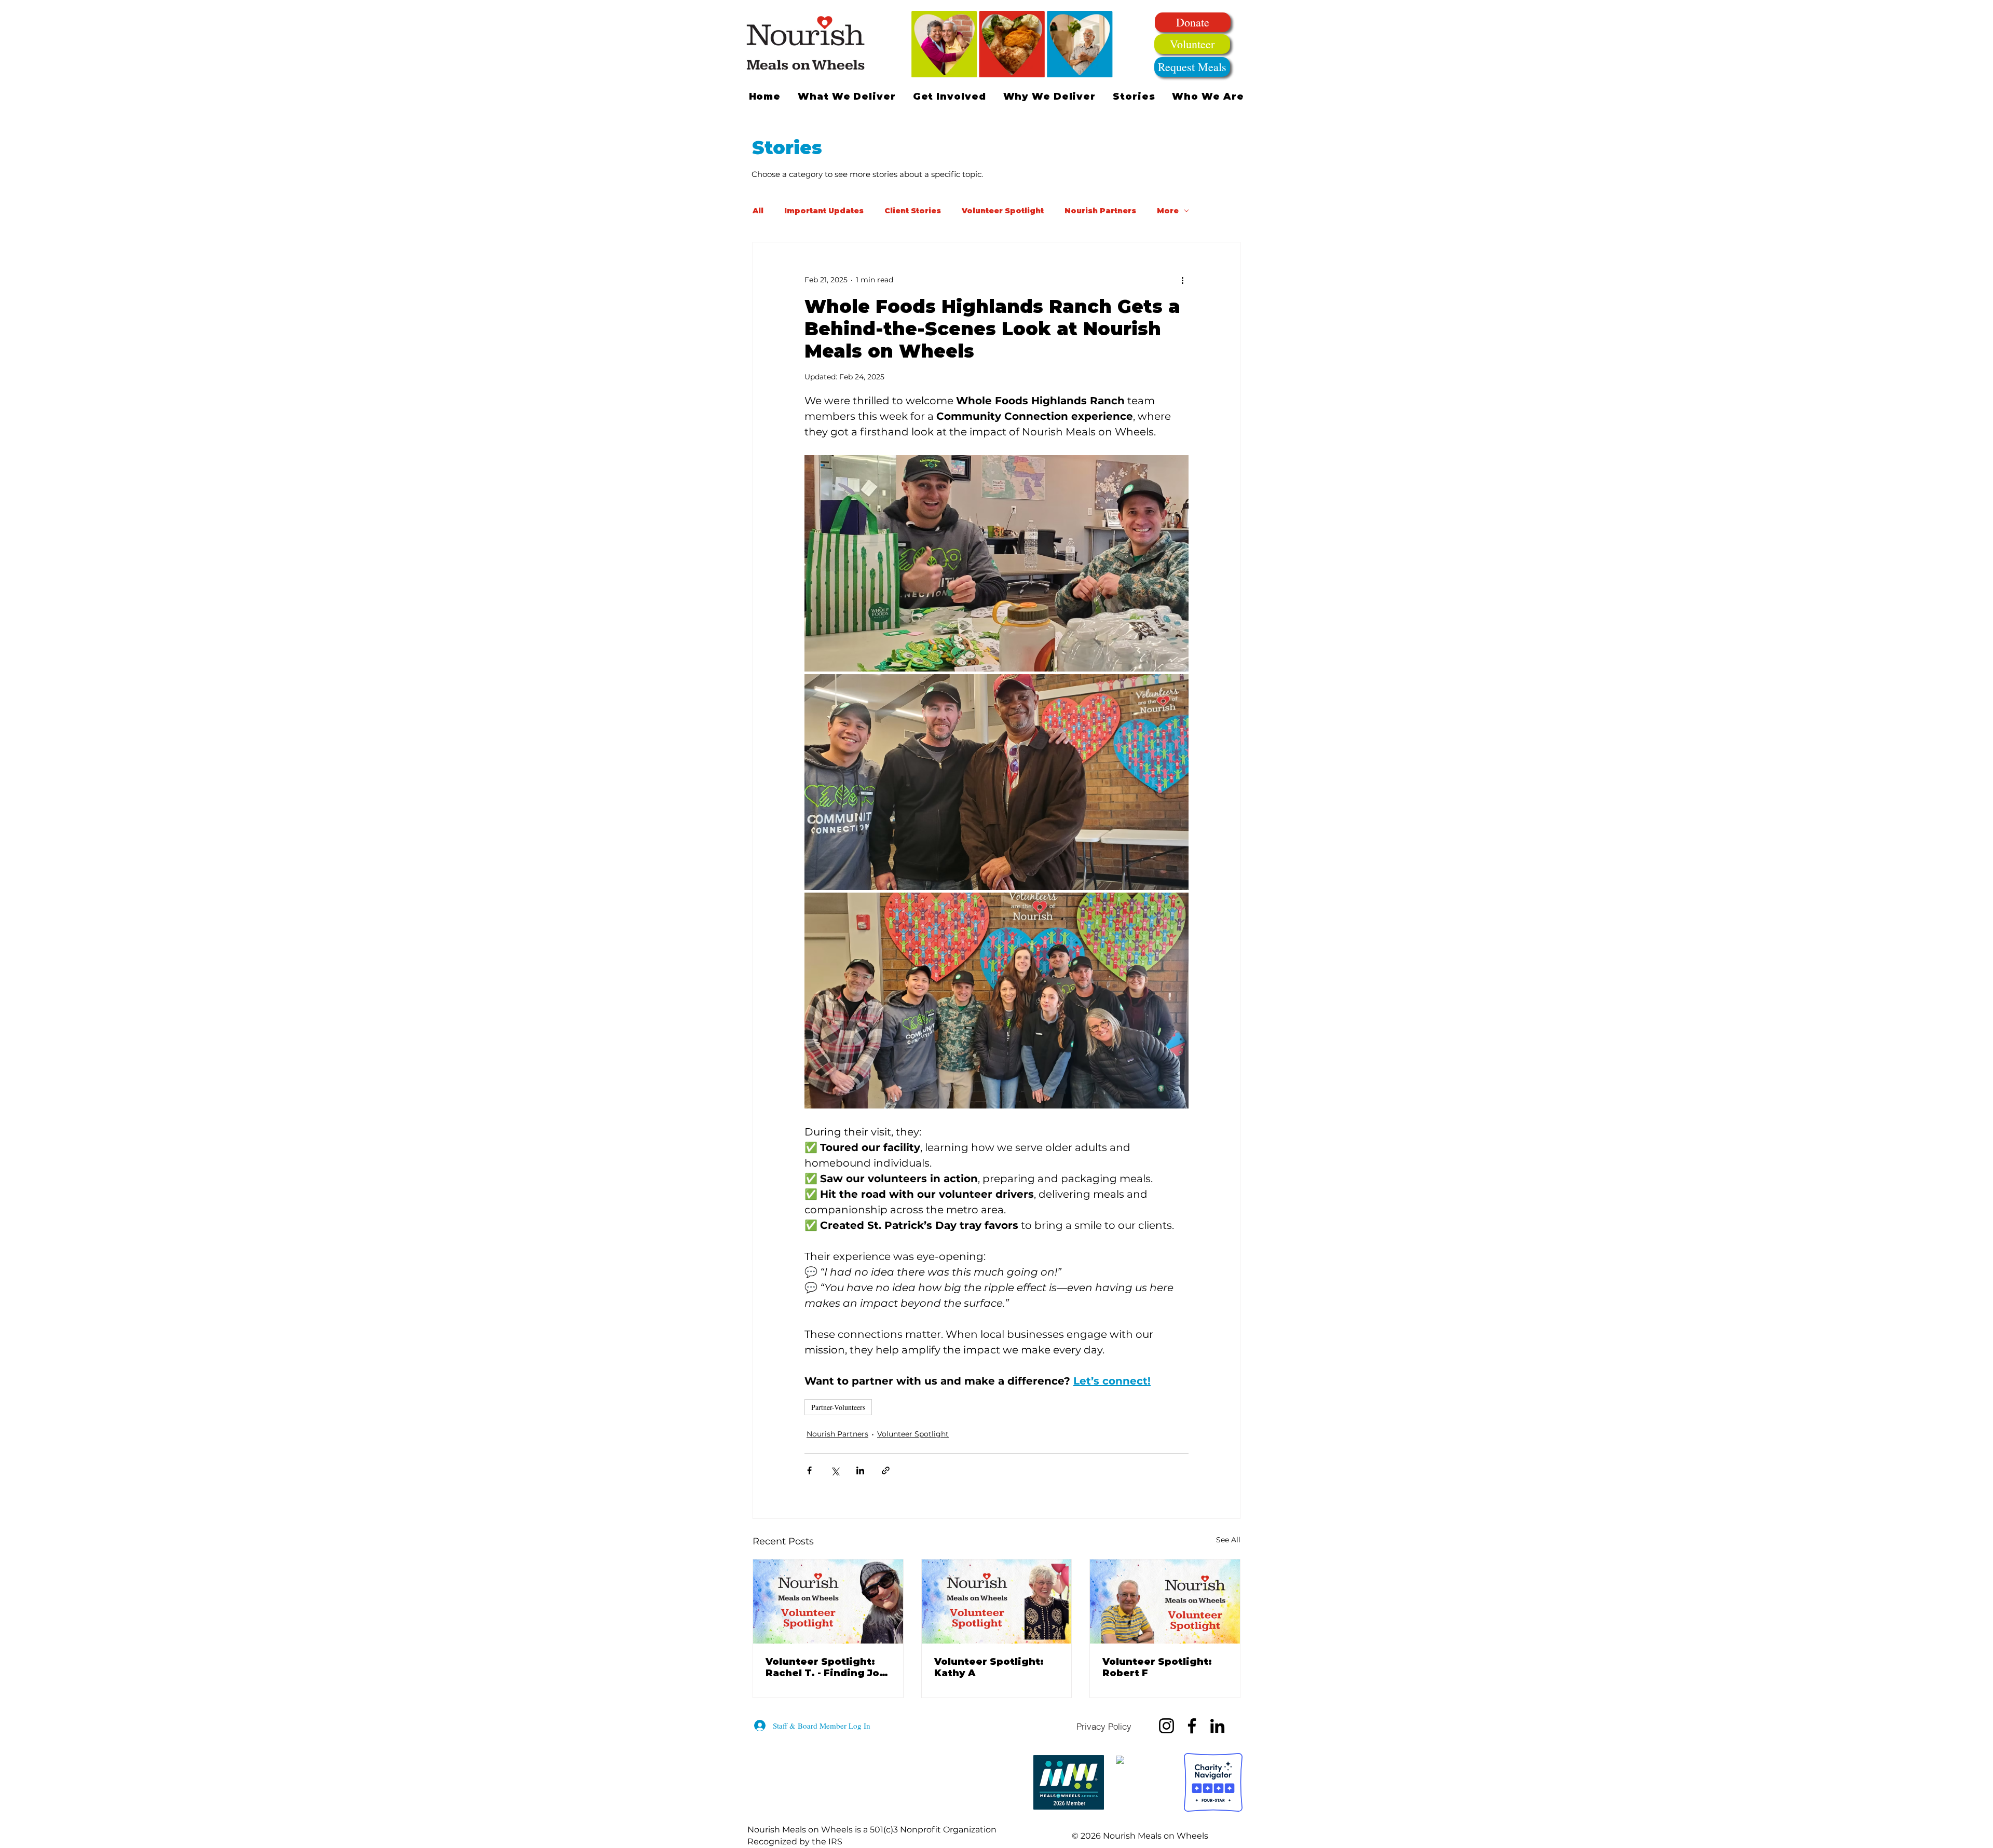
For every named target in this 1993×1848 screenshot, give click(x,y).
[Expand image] (996, 563)
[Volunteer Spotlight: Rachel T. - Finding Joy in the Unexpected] (828, 1601)
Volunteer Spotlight (1003, 211)
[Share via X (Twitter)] (835, 1470)
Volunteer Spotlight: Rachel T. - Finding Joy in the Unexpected (825, 1667)
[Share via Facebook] (809, 1470)
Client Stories (913, 211)
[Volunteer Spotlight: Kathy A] (997, 1601)
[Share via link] (886, 1470)
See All (1228, 1540)
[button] (949, 97)
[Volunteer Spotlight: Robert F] (1165, 1601)
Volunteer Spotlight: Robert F (1157, 1667)
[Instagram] (1166, 1726)
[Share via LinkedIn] (860, 1470)
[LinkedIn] (1217, 1726)
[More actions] (1182, 280)
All (758, 211)
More (1168, 211)
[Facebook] (1192, 1726)
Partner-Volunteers (838, 1407)
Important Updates (824, 211)
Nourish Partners (1100, 211)
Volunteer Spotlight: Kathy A (989, 1667)
